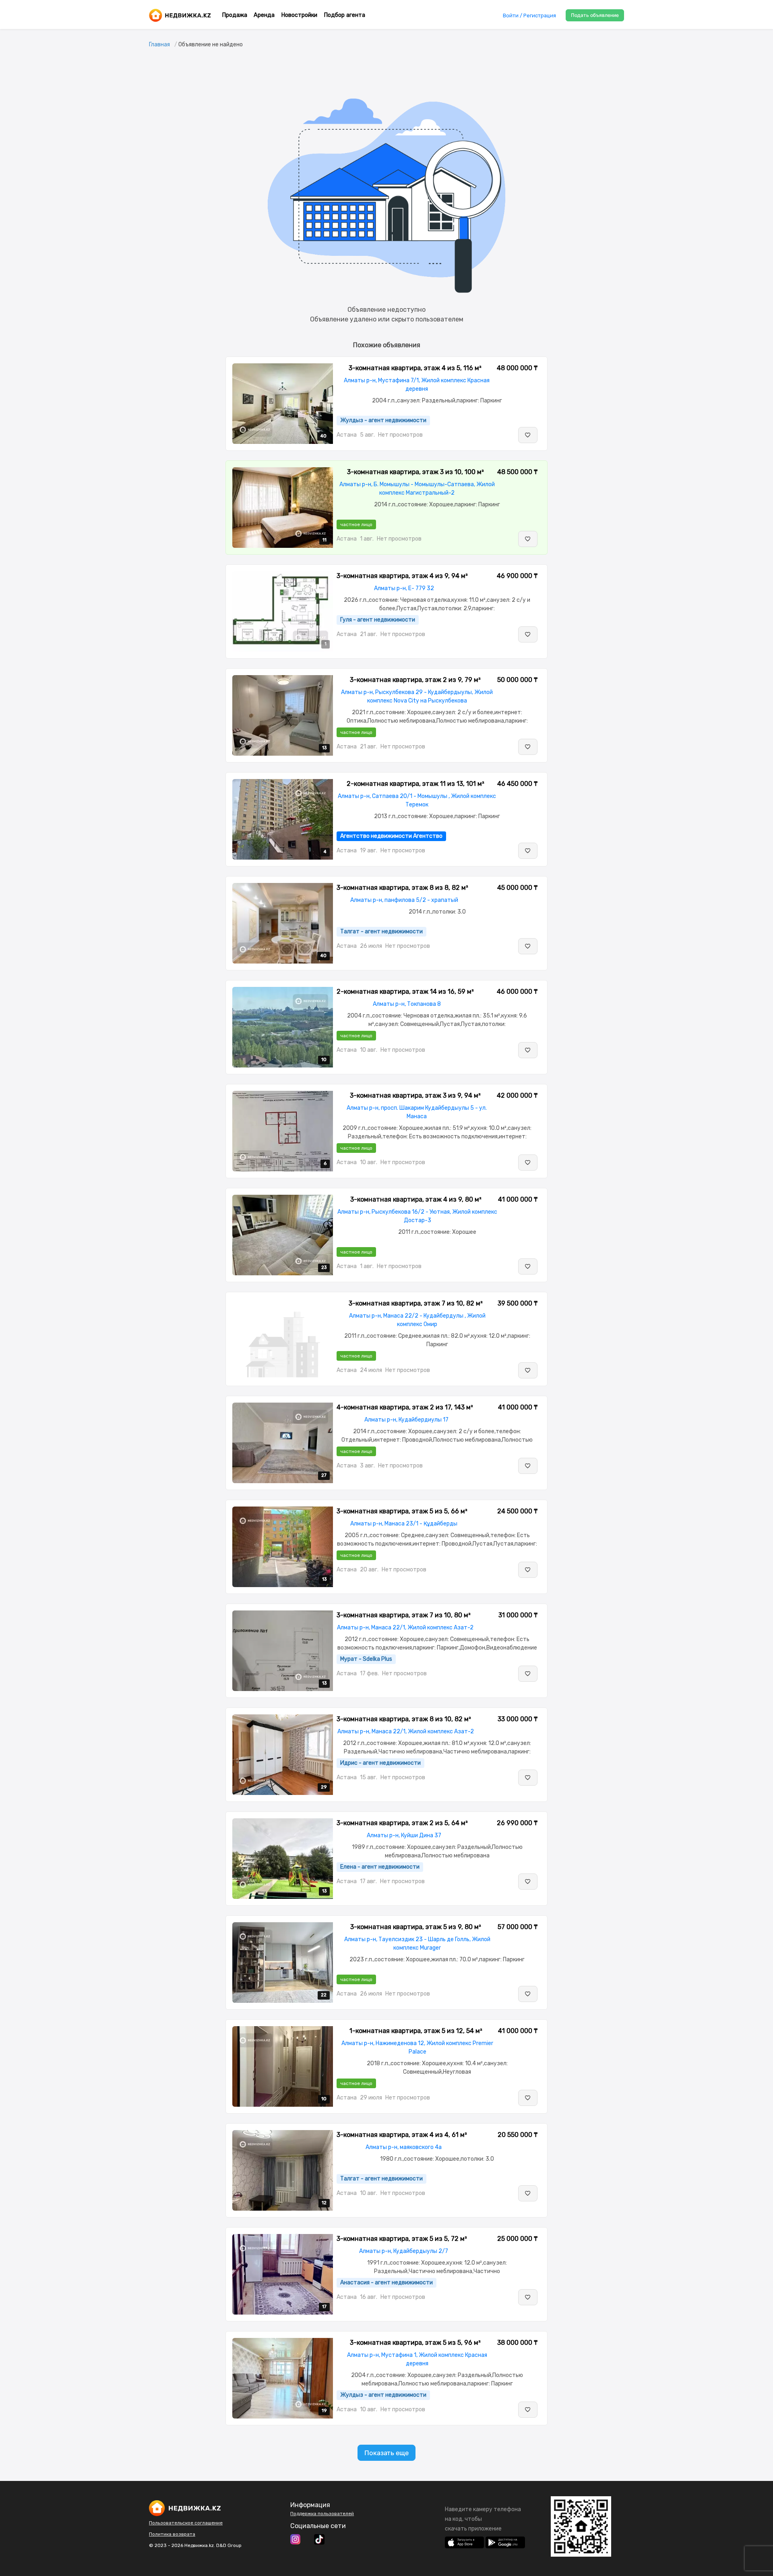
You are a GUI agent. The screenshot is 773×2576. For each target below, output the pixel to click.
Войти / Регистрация (529, 16)
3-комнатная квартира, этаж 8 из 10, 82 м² (404, 1719)
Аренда (264, 15)
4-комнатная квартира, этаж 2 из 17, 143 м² (405, 1407)
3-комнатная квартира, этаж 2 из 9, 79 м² (415, 680)
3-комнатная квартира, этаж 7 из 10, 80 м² (404, 1615)
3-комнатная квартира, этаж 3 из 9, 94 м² (415, 1095)
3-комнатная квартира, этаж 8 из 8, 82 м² (402, 888)
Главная (159, 45)
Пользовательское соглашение (186, 2523)
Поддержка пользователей (322, 2514)
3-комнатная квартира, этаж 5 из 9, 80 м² (416, 1927)
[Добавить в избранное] (528, 435)
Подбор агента (344, 15)
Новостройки (299, 15)
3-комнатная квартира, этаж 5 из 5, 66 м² (402, 1511)
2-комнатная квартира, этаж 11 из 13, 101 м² (415, 784)
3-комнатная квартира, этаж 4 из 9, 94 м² (402, 576)
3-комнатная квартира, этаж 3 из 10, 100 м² (415, 472)
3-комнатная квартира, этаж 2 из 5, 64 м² (402, 1823)
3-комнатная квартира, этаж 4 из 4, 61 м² (402, 2135)
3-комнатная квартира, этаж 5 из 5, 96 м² (415, 2343)
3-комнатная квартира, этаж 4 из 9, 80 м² (416, 1199)
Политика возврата (172, 2534)
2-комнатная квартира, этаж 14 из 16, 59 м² (405, 992)
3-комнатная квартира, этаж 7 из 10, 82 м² (416, 1303)
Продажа (235, 15)
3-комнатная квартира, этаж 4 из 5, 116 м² (415, 368)
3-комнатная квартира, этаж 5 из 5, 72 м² (402, 2239)
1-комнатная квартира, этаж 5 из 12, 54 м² (416, 2031)
